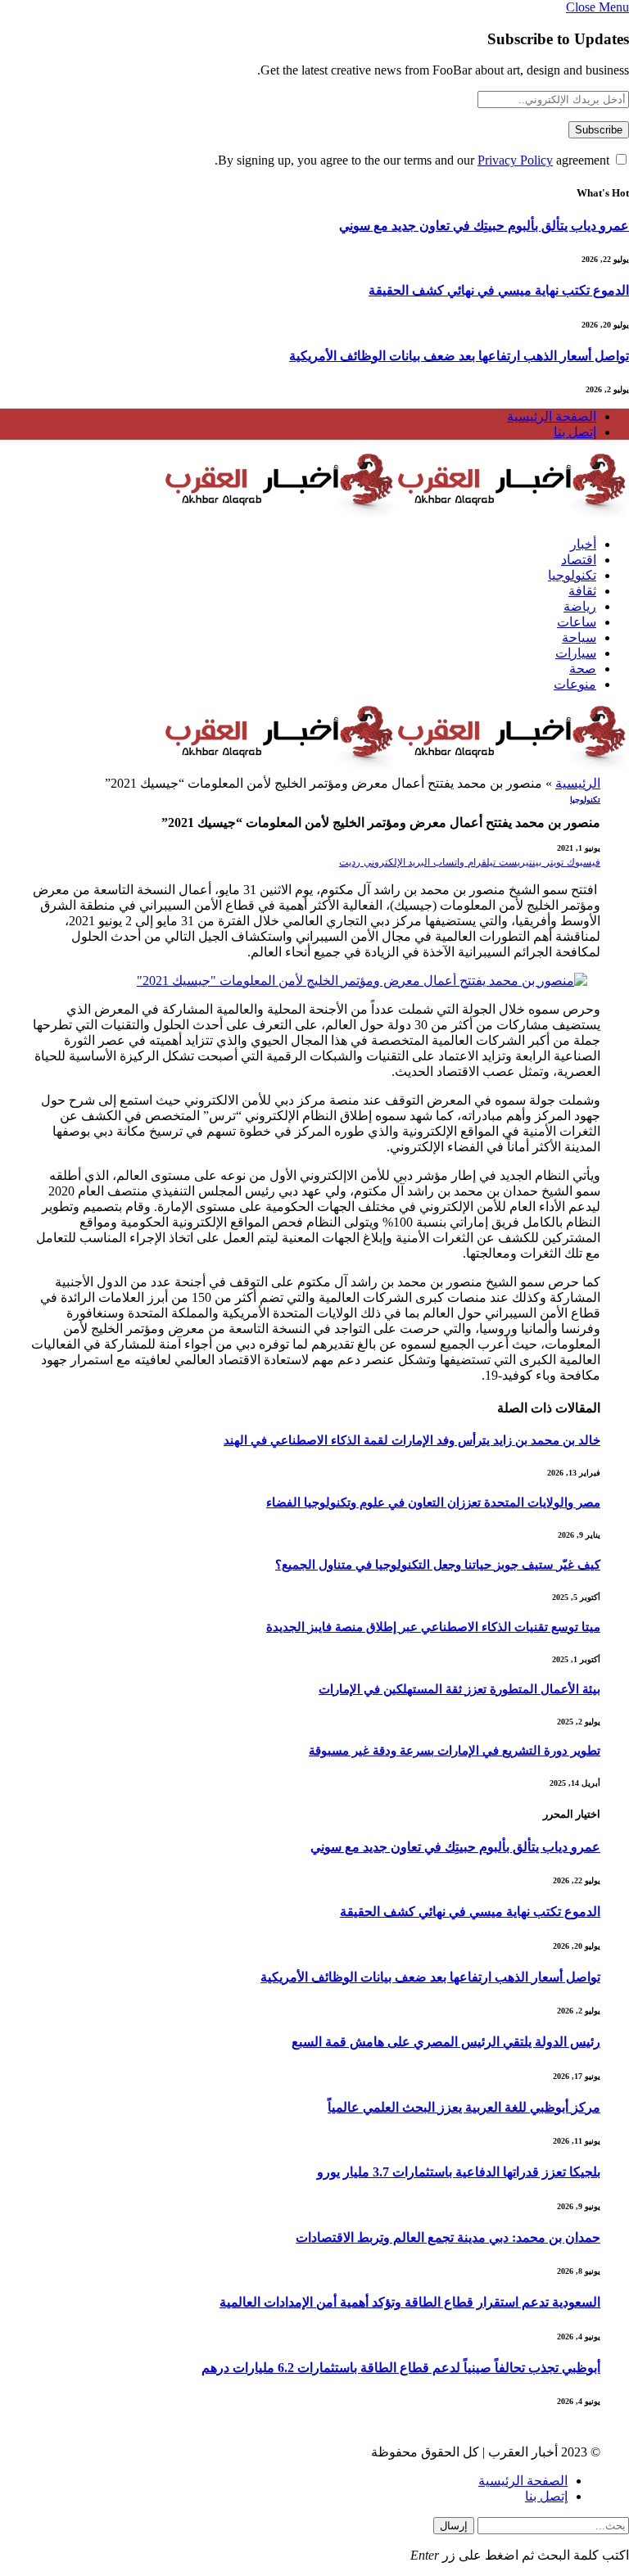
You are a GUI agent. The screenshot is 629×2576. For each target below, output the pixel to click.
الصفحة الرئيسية (552, 416)
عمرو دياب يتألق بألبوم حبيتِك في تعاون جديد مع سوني (484, 226)
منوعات (575, 684)
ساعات (577, 622)
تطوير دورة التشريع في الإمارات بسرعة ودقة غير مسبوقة (455, 1751)
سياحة (579, 637)
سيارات (576, 653)
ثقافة (582, 591)
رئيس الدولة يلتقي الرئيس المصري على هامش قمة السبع (446, 2042)
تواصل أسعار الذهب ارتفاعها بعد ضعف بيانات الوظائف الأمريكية (459, 356)
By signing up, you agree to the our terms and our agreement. (414, 160)
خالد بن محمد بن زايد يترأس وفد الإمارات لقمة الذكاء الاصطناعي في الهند (412, 1440)
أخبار (583, 544)
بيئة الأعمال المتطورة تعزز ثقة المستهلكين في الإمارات (459, 1689)
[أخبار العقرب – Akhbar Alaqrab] (396, 515)
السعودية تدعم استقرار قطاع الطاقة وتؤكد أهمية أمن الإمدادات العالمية (410, 2302)
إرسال (454, 2526)
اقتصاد (579, 560)
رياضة (580, 606)
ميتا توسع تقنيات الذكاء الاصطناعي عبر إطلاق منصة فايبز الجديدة (433, 1627)
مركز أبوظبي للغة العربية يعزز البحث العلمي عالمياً (464, 2107)
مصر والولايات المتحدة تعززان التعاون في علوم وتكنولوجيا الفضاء (433, 1503)
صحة (583, 669)
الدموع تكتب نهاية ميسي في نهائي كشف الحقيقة (499, 290)
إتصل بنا (575, 432)
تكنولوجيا (572, 575)
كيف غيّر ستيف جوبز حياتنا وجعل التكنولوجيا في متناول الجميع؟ (438, 1565)
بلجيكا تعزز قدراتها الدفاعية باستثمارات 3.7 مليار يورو (459, 2172)
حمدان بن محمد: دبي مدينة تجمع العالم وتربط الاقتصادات (448, 2237)
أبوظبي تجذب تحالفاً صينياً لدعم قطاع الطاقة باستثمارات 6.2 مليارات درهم (401, 2368)
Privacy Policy (515, 160)
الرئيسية (578, 783)
